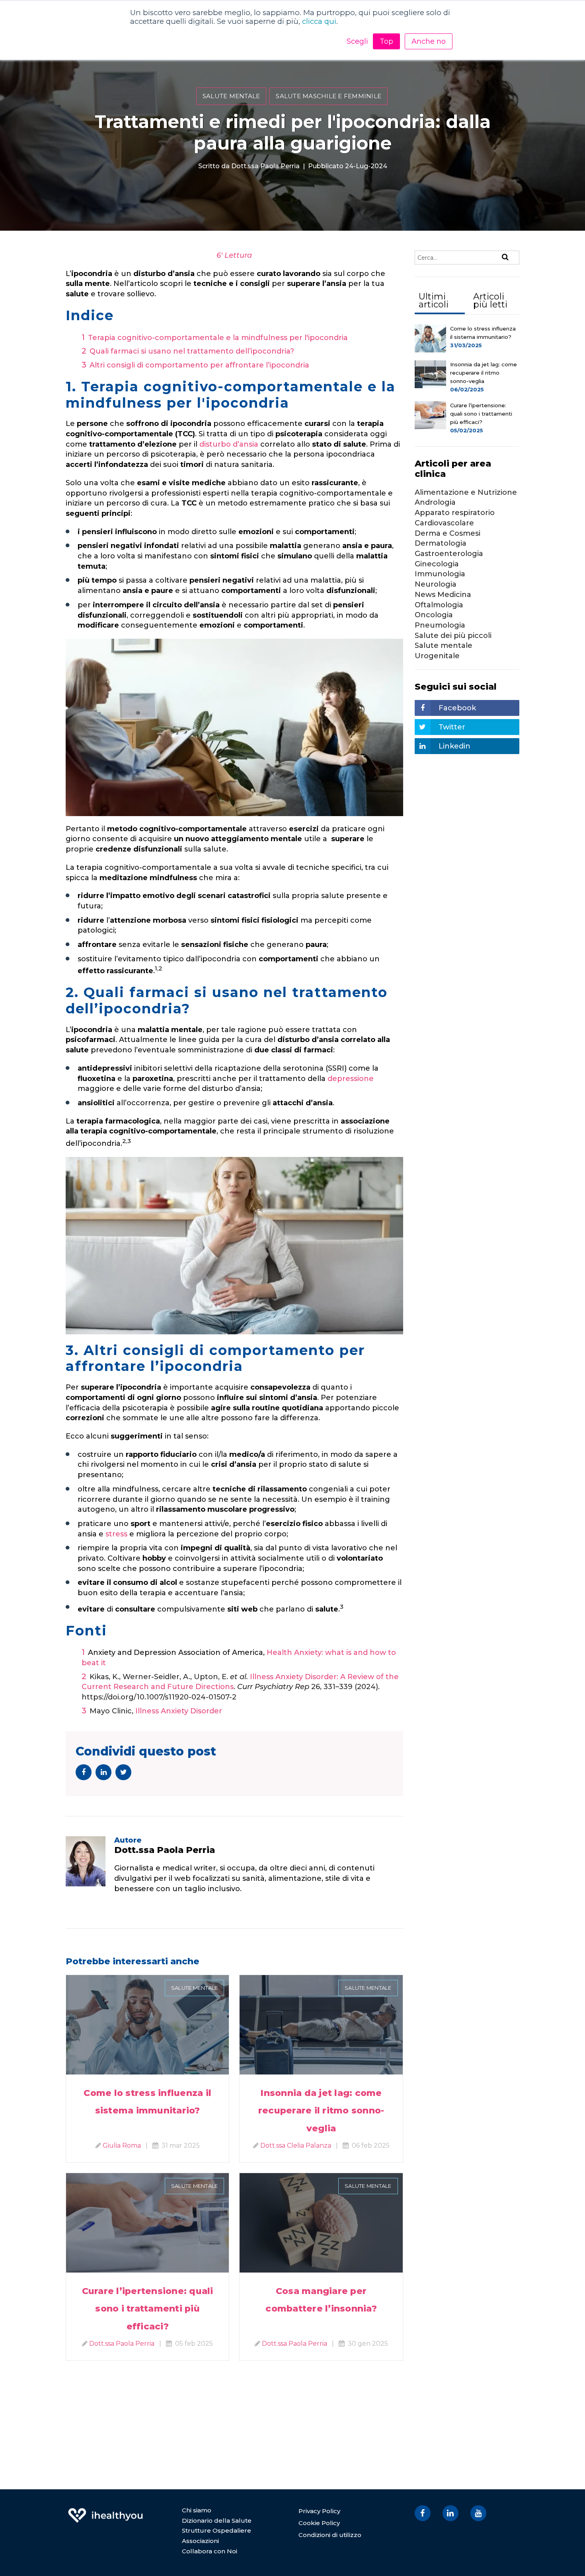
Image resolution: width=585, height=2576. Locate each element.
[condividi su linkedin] (103, 1772)
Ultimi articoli (434, 300)
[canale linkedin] (450, 2513)
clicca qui (319, 21)
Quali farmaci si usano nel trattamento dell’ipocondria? (192, 351)
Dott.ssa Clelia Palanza (296, 2145)
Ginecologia (437, 564)
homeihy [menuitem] (105, 2510)
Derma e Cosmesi (448, 533)
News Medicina (443, 595)
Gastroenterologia (449, 554)
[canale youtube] (478, 2513)
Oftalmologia (439, 605)
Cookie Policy (319, 2523)
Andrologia (435, 502)
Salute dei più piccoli (453, 636)
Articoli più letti (490, 300)
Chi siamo (197, 2510)
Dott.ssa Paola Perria (265, 166)
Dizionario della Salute (217, 2521)
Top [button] (386, 41)
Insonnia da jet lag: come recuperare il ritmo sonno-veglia (321, 2110)
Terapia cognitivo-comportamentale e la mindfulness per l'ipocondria (218, 338)
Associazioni (200, 2541)
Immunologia (440, 574)
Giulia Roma (122, 2145)
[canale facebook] (423, 2513)
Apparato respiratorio (455, 513)
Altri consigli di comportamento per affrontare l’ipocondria (199, 365)
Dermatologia (441, 543)
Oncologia (434, 615)
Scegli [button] (357, 41)
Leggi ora (147, 2015)
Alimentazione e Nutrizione (466, 492)
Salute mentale (231, 96)
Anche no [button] (429, 41)
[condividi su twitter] (123, 1772)
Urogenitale (437, 656)
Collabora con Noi (210, 2551)
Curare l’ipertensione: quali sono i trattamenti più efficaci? (148, 2309)
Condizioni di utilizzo (330, 2535)
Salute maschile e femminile (329, 96)
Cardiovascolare (444, 523)
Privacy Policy (319, 2511)
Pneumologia (440, 625)
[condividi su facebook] (84, 1772)
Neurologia (436, 584)
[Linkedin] (119, 1907)
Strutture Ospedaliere (216, 2530)
